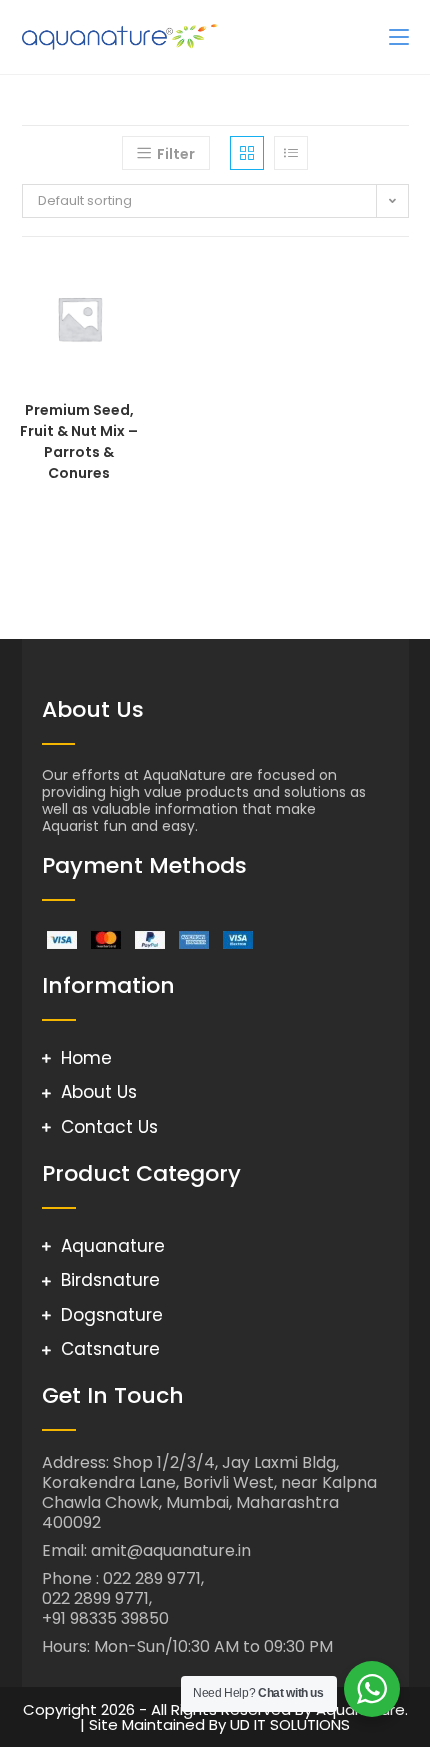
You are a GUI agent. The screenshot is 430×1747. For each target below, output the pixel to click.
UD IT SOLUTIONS (290, 1724)
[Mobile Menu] (399, 36)
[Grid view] (247, 153)
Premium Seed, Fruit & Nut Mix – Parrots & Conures (79, 441)
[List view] (291, 153)
